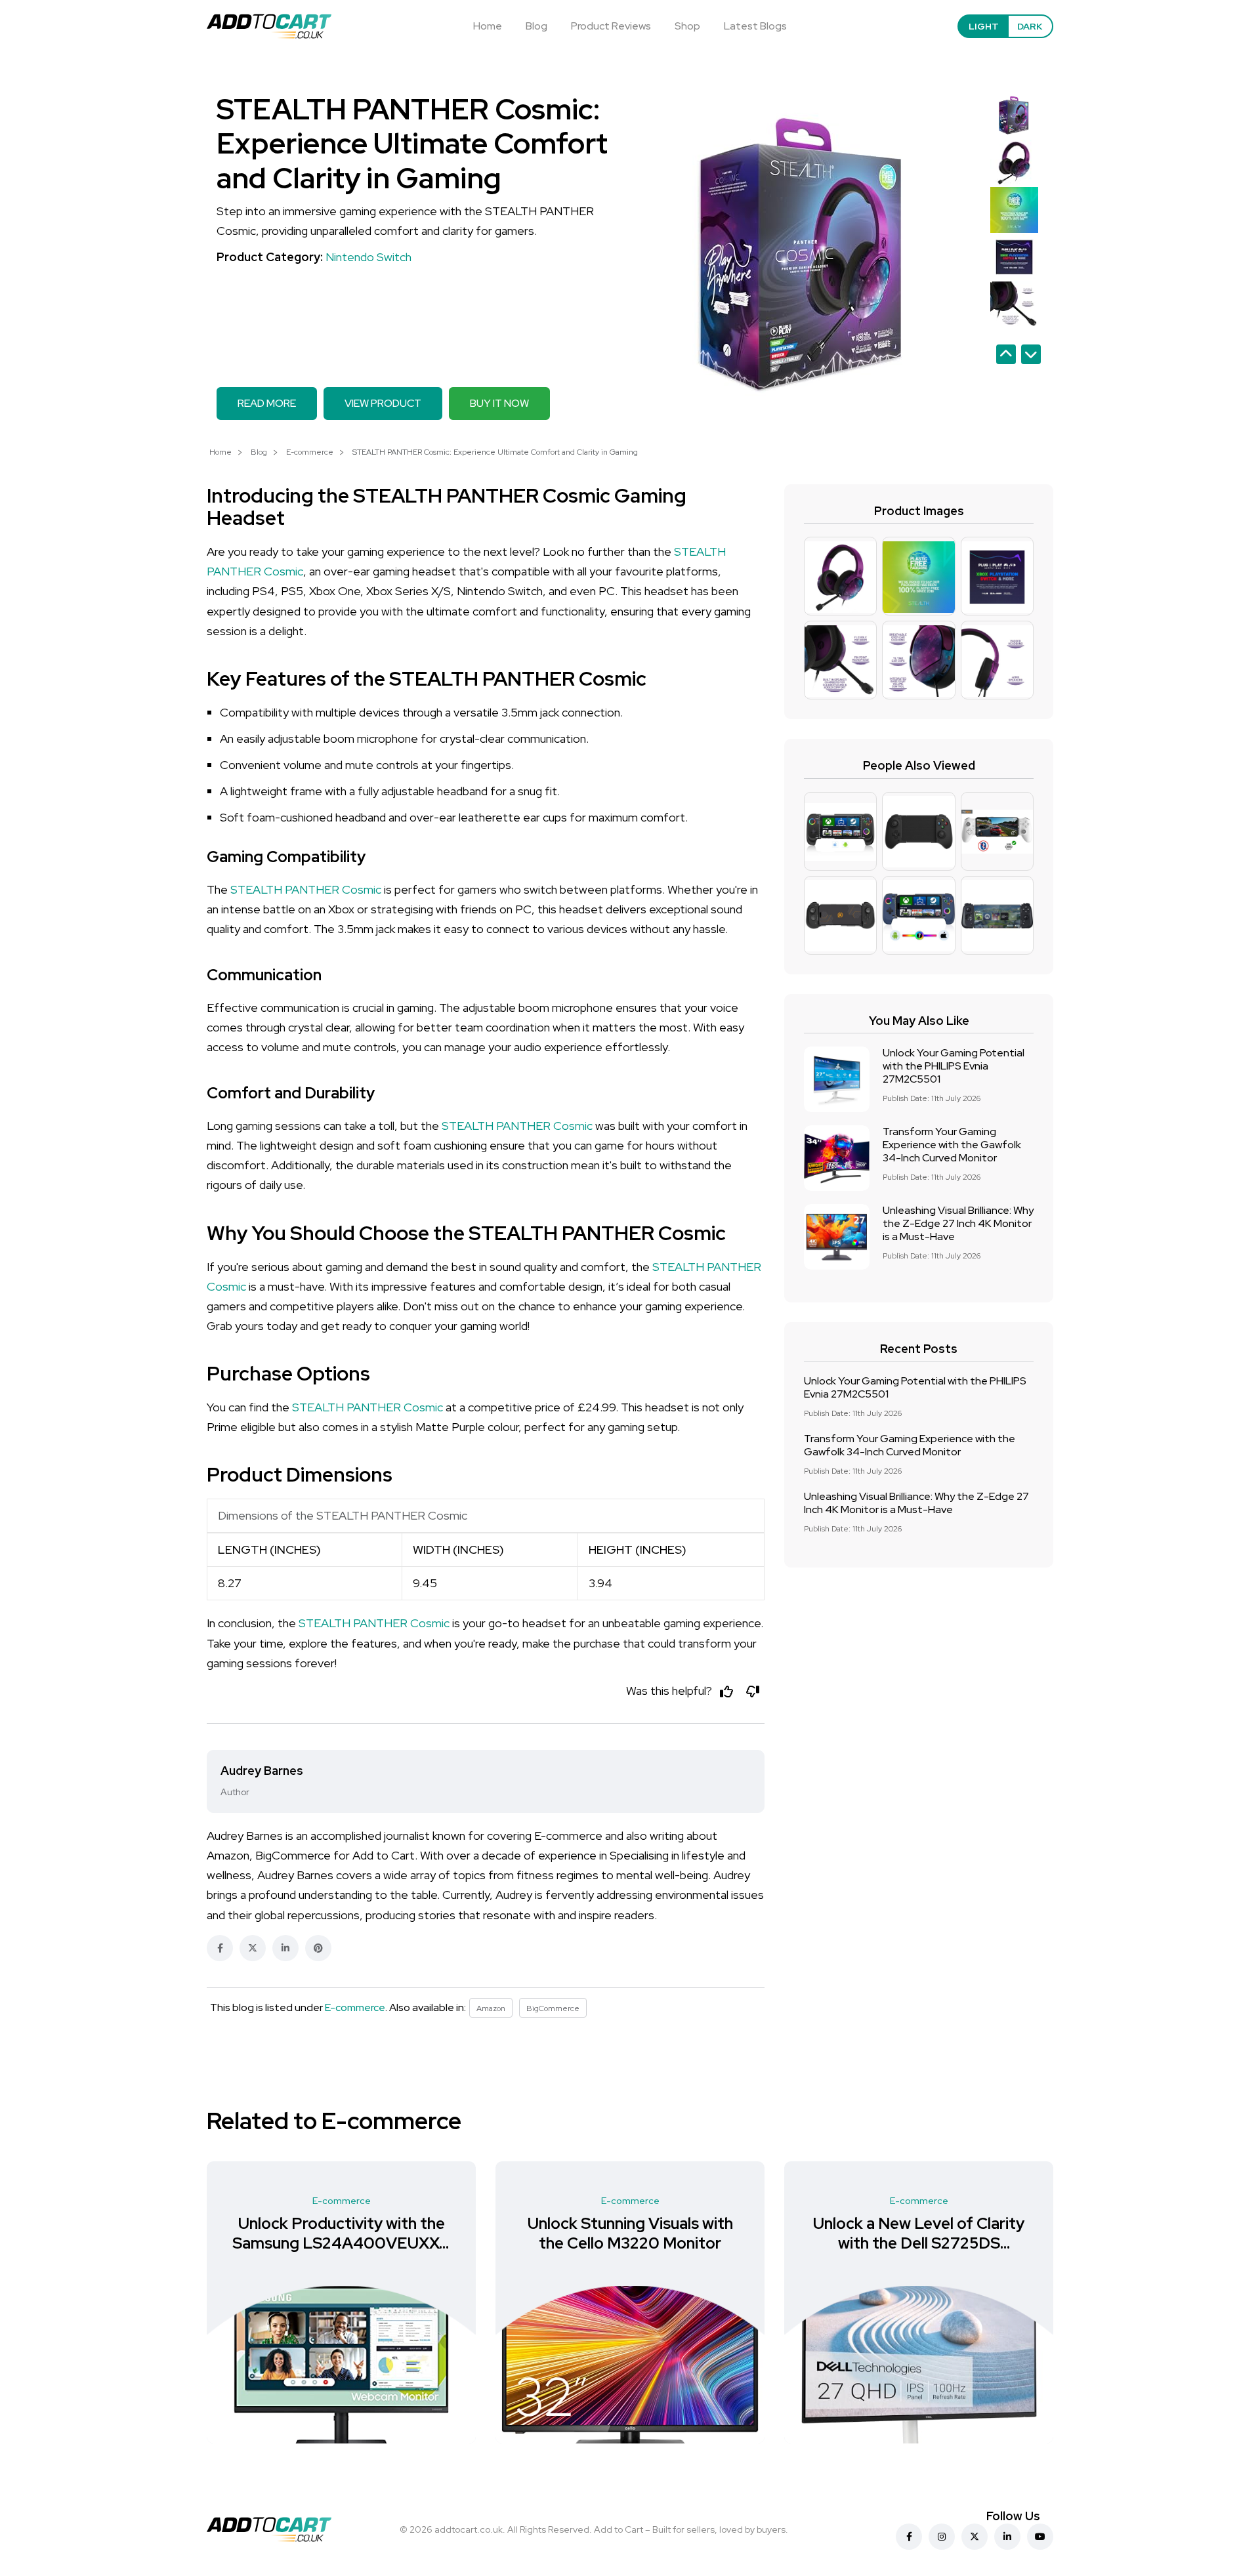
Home (488, 26)
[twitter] (975, 2537)
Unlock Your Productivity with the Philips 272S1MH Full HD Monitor (919, 2243)
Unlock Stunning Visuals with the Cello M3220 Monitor (342, 2233)
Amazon (491, 2008)
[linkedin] (1007, 2537)
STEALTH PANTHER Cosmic (306, 889)
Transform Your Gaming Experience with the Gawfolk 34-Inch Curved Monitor (952, 1145)
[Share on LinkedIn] (285, 1948)
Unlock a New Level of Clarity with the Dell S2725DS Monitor (630, 2243)
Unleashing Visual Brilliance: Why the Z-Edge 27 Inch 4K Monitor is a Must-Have (958, 1223)
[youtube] (1040, 2537)
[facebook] (909, 2537)
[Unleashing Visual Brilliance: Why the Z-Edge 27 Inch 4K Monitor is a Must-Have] (837, 1237)
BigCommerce (553, 2008)
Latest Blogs (755, 26)
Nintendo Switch (368, 257)
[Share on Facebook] (220, 1948)
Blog (536, 26)
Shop (687, 26)
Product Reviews (611, 26)
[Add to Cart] (269, 26)
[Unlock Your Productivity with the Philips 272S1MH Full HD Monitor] (919, 2365)
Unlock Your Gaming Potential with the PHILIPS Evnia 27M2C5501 (954, 1066)
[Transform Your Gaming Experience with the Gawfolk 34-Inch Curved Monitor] (837, 1158)
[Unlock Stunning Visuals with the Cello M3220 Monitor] (341, 2365)
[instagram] (942, 2537)
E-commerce (310, 452)
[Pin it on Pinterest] (318, 1948)
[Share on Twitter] (253, 1948)
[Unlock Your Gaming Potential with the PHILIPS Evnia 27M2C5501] (837, 1079)
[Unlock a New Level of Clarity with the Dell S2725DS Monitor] (630, 2365)
